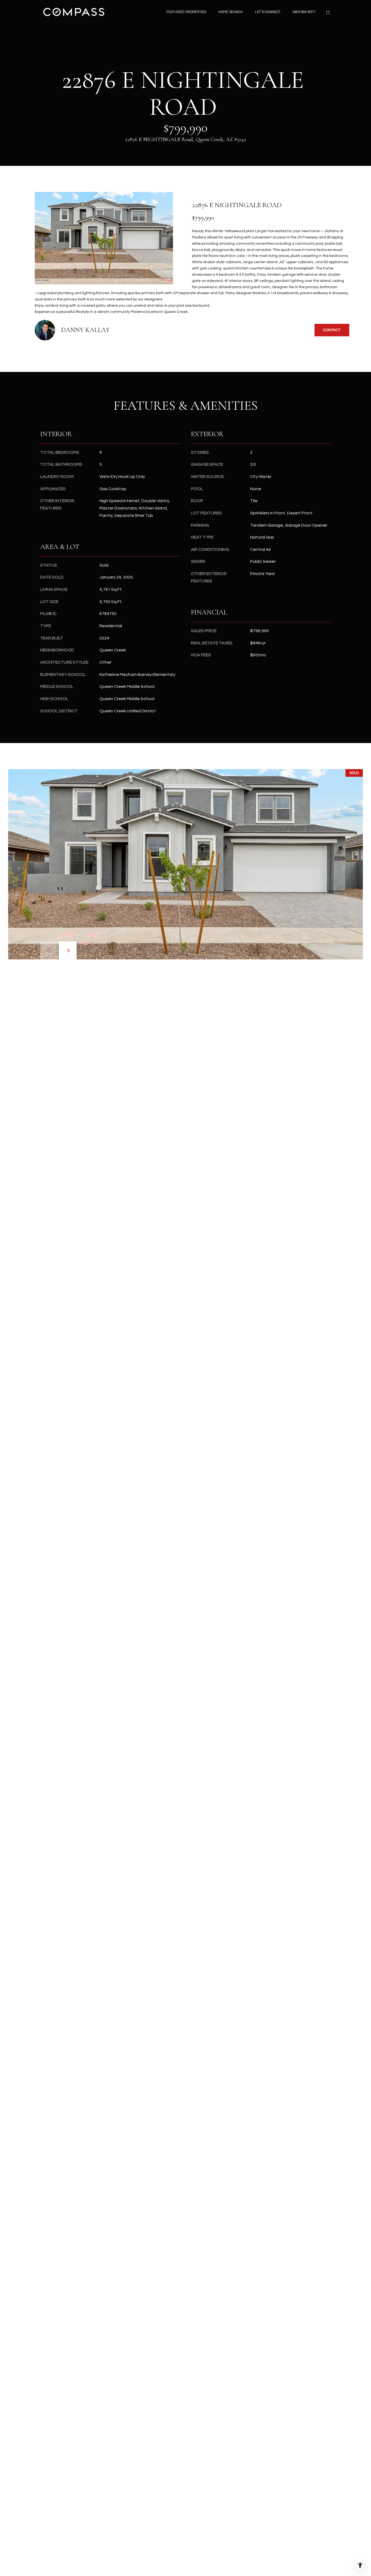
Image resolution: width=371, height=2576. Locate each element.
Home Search (231, 12)
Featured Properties (186, 12)
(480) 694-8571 (304, 12)
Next (68, 950)
